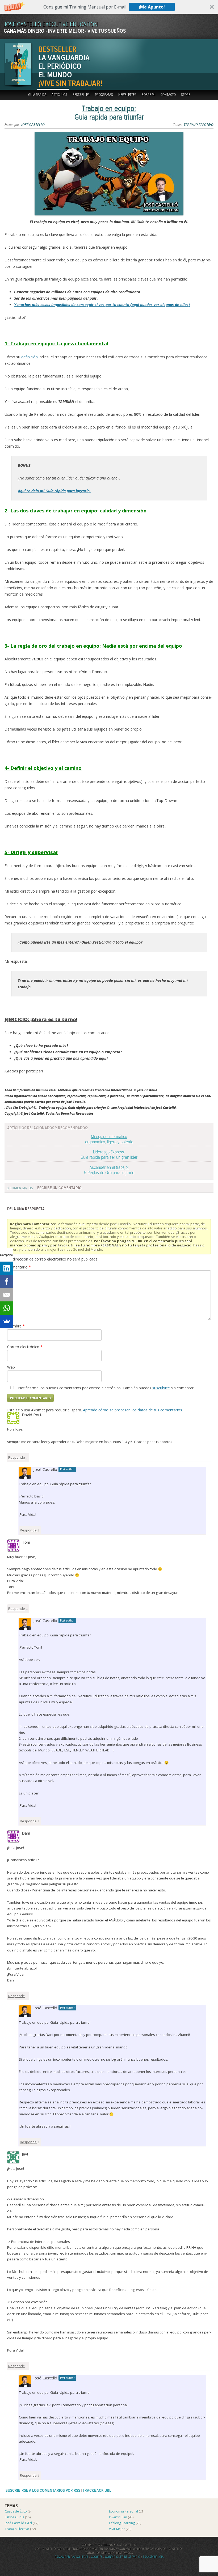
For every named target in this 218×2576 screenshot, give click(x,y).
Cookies (97, 2557)
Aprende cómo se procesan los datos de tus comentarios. (133, 1410)
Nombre (16, 1326)
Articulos (59, 95)
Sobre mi (148, 95)
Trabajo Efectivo (199, 125)
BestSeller (81, 95)
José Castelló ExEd (18, 2523)
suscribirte (161, 1388)
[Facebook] (7, 1281)
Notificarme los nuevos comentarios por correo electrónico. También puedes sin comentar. (106, 1388)
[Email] (7, 1295)
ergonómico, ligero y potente (109, 1139)
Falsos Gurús (14, 2517)
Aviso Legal (80, 2557)
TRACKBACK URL (97, 2491)
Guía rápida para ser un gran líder (109, 1155)
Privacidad (62, 2557)
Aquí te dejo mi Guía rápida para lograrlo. (54, 491)
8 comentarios (20, 1188)
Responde (17, 1457)
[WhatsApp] (7, 1308)
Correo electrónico (25, 1347)
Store (186, 95)
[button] (109, 7)
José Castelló (33, 125)
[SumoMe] (7, 1321)
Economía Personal (123, 2511)
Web (11, 1367)
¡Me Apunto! (152, 7)
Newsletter (127, 95)
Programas (104, 95)
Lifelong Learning (122, 2523)
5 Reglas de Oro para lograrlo (109, 1170)
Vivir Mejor (117, 2529)
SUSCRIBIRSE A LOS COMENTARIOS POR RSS (43, 2491)
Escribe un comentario (59, 1188)
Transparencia (153, 2557)
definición (30, 357)
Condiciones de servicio (123, 2557)
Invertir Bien (118, 2517)
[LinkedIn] (7, 1268)
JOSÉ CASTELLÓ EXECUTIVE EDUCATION (51, 25)
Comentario (19, 1267)
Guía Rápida (37, 95)
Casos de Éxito (16, 2511)
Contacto (168, 95)
